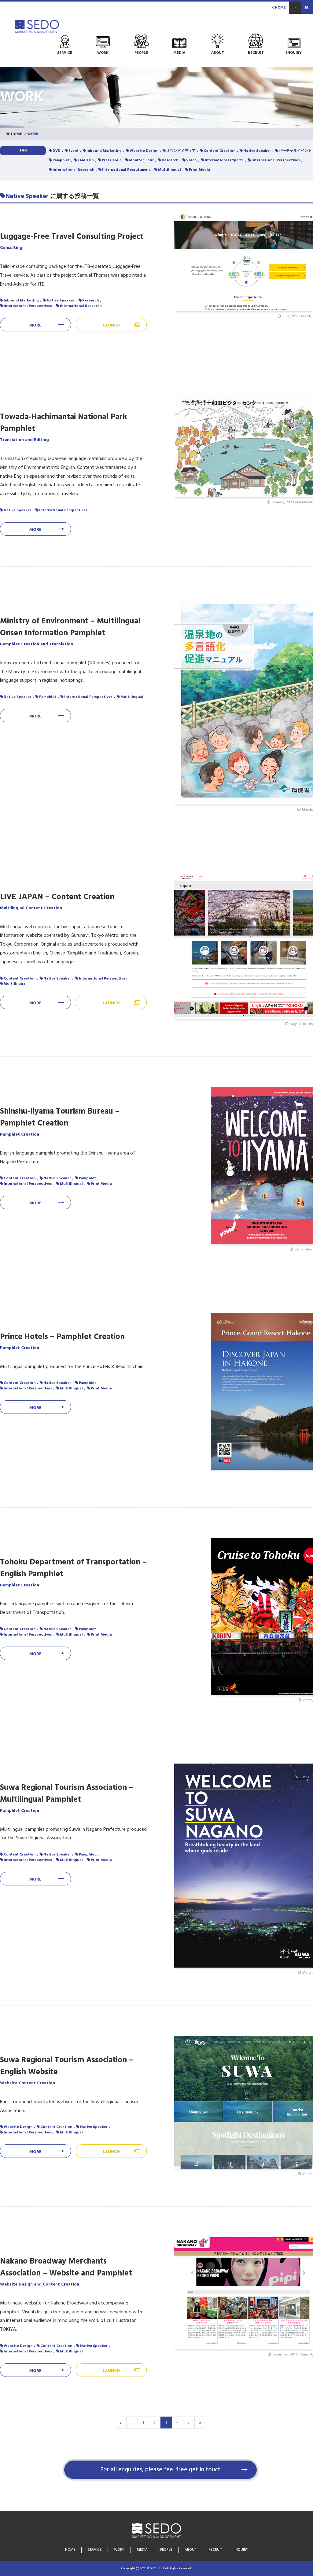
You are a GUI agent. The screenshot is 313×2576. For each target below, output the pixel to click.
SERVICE (95, 2550)
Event (74, 151)
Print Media (199, 170)
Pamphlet (61, 160)
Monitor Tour (141, 160)
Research (170, 160)
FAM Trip (86, 160)
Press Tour (111, 160)
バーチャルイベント (295, 151)
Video (191, 160)
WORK (119, 2550)
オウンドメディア (181, 151)
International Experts (224, 160)
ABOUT (190, 2550)
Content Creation (219, 151)
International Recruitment (126, 170)
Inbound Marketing (104, 151)
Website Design (144, 151)
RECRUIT (215, 2550)
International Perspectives (276, 160)
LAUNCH (111, 325)
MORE (35, 325)
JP (295, 8)
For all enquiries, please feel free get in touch (160, 2470)
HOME (280, 8)
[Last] (200, 2423)
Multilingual (169, 170)
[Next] (189, 2423)
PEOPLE (166, 2550)
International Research (73, 170)
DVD (57, 151)
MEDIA (142, 2550)
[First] (121, 2423)
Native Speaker (257, 151)
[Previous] (132, 2423)
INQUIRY (241, 2550)
